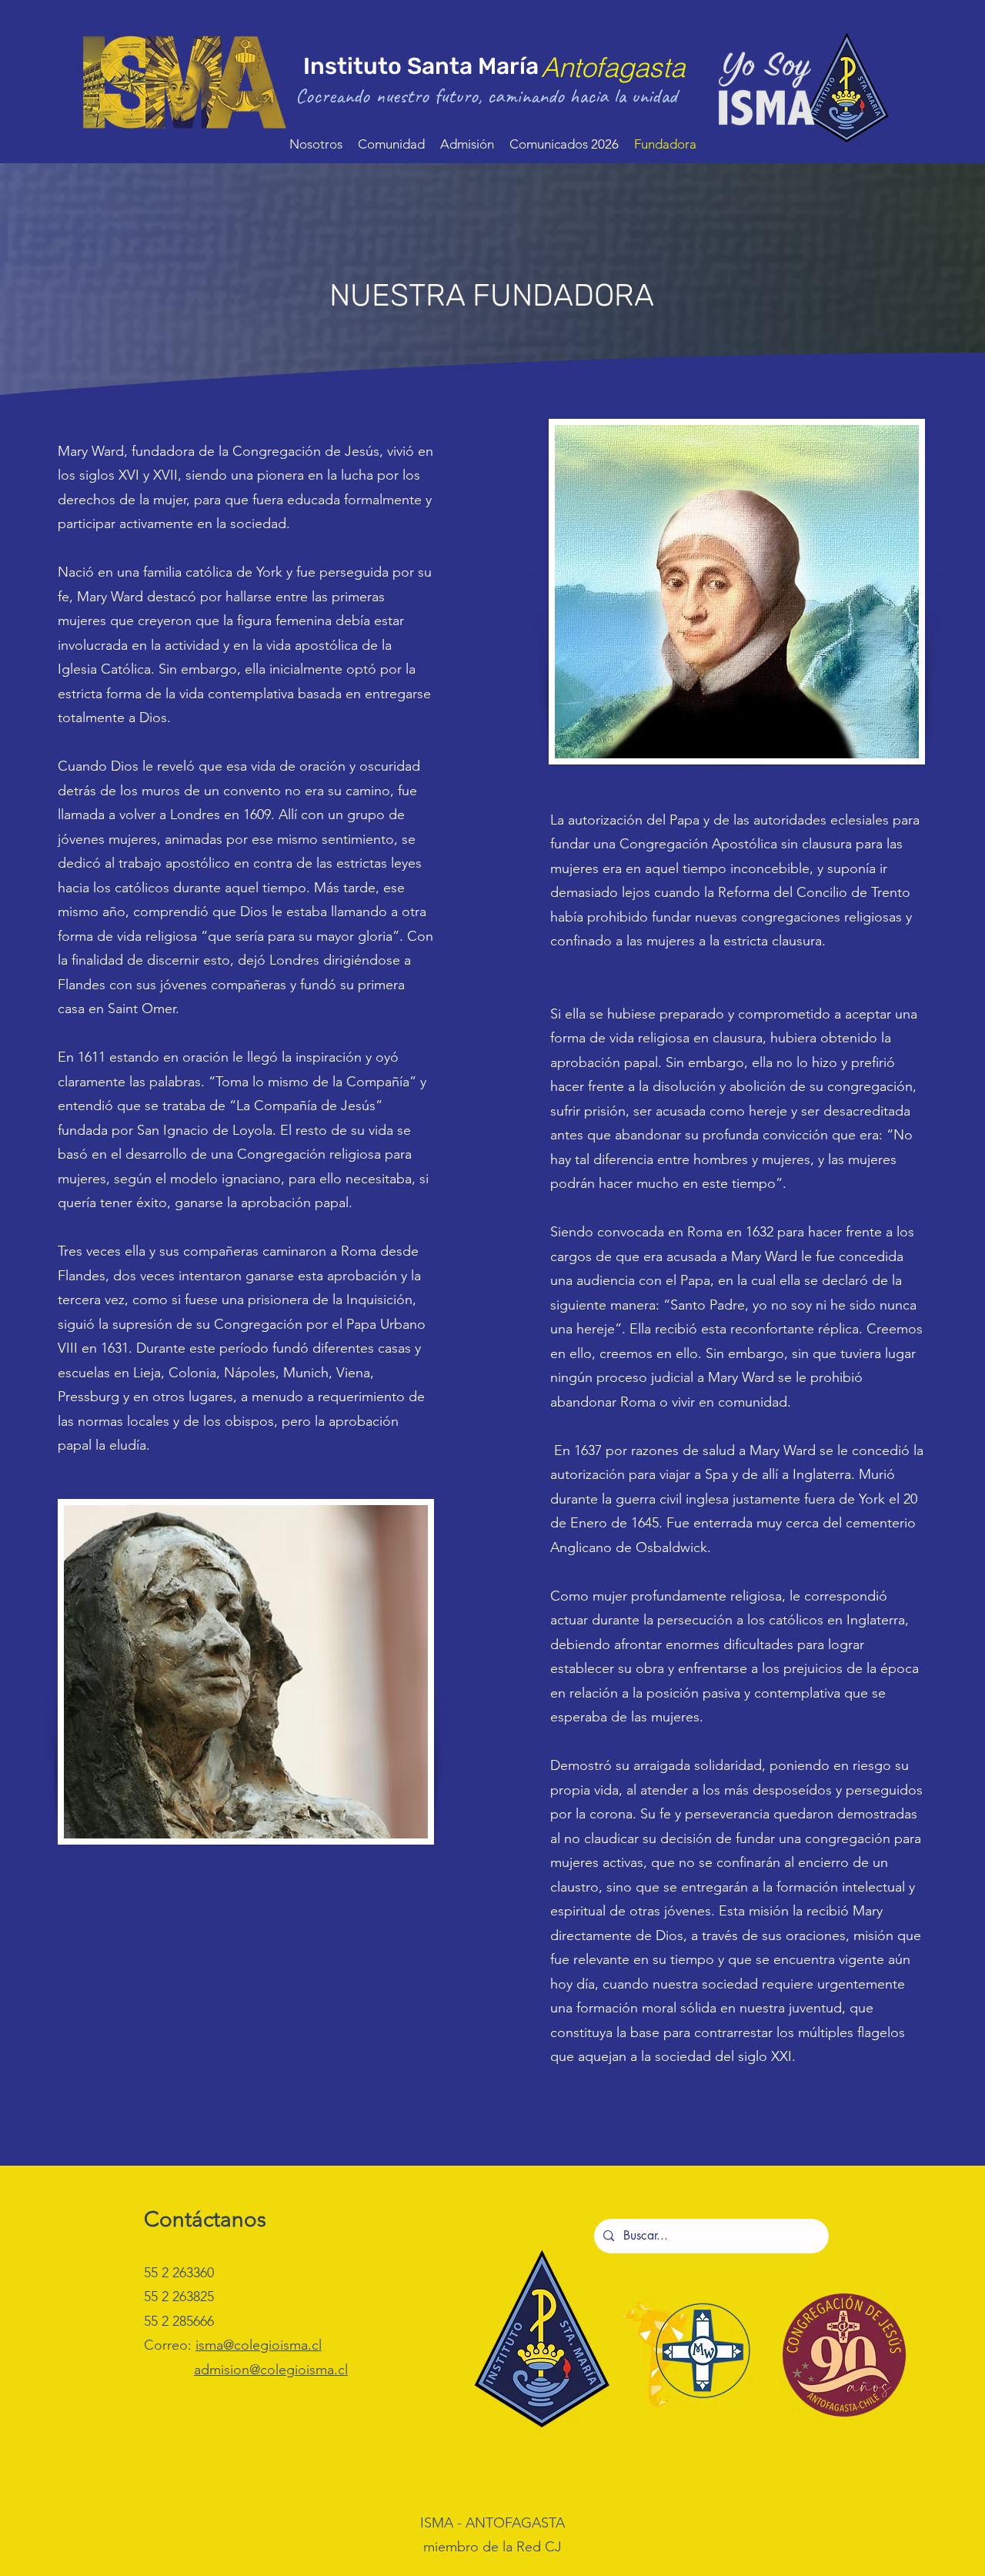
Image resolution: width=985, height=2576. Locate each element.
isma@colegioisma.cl (259, 2345)
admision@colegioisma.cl (271, 2370)
